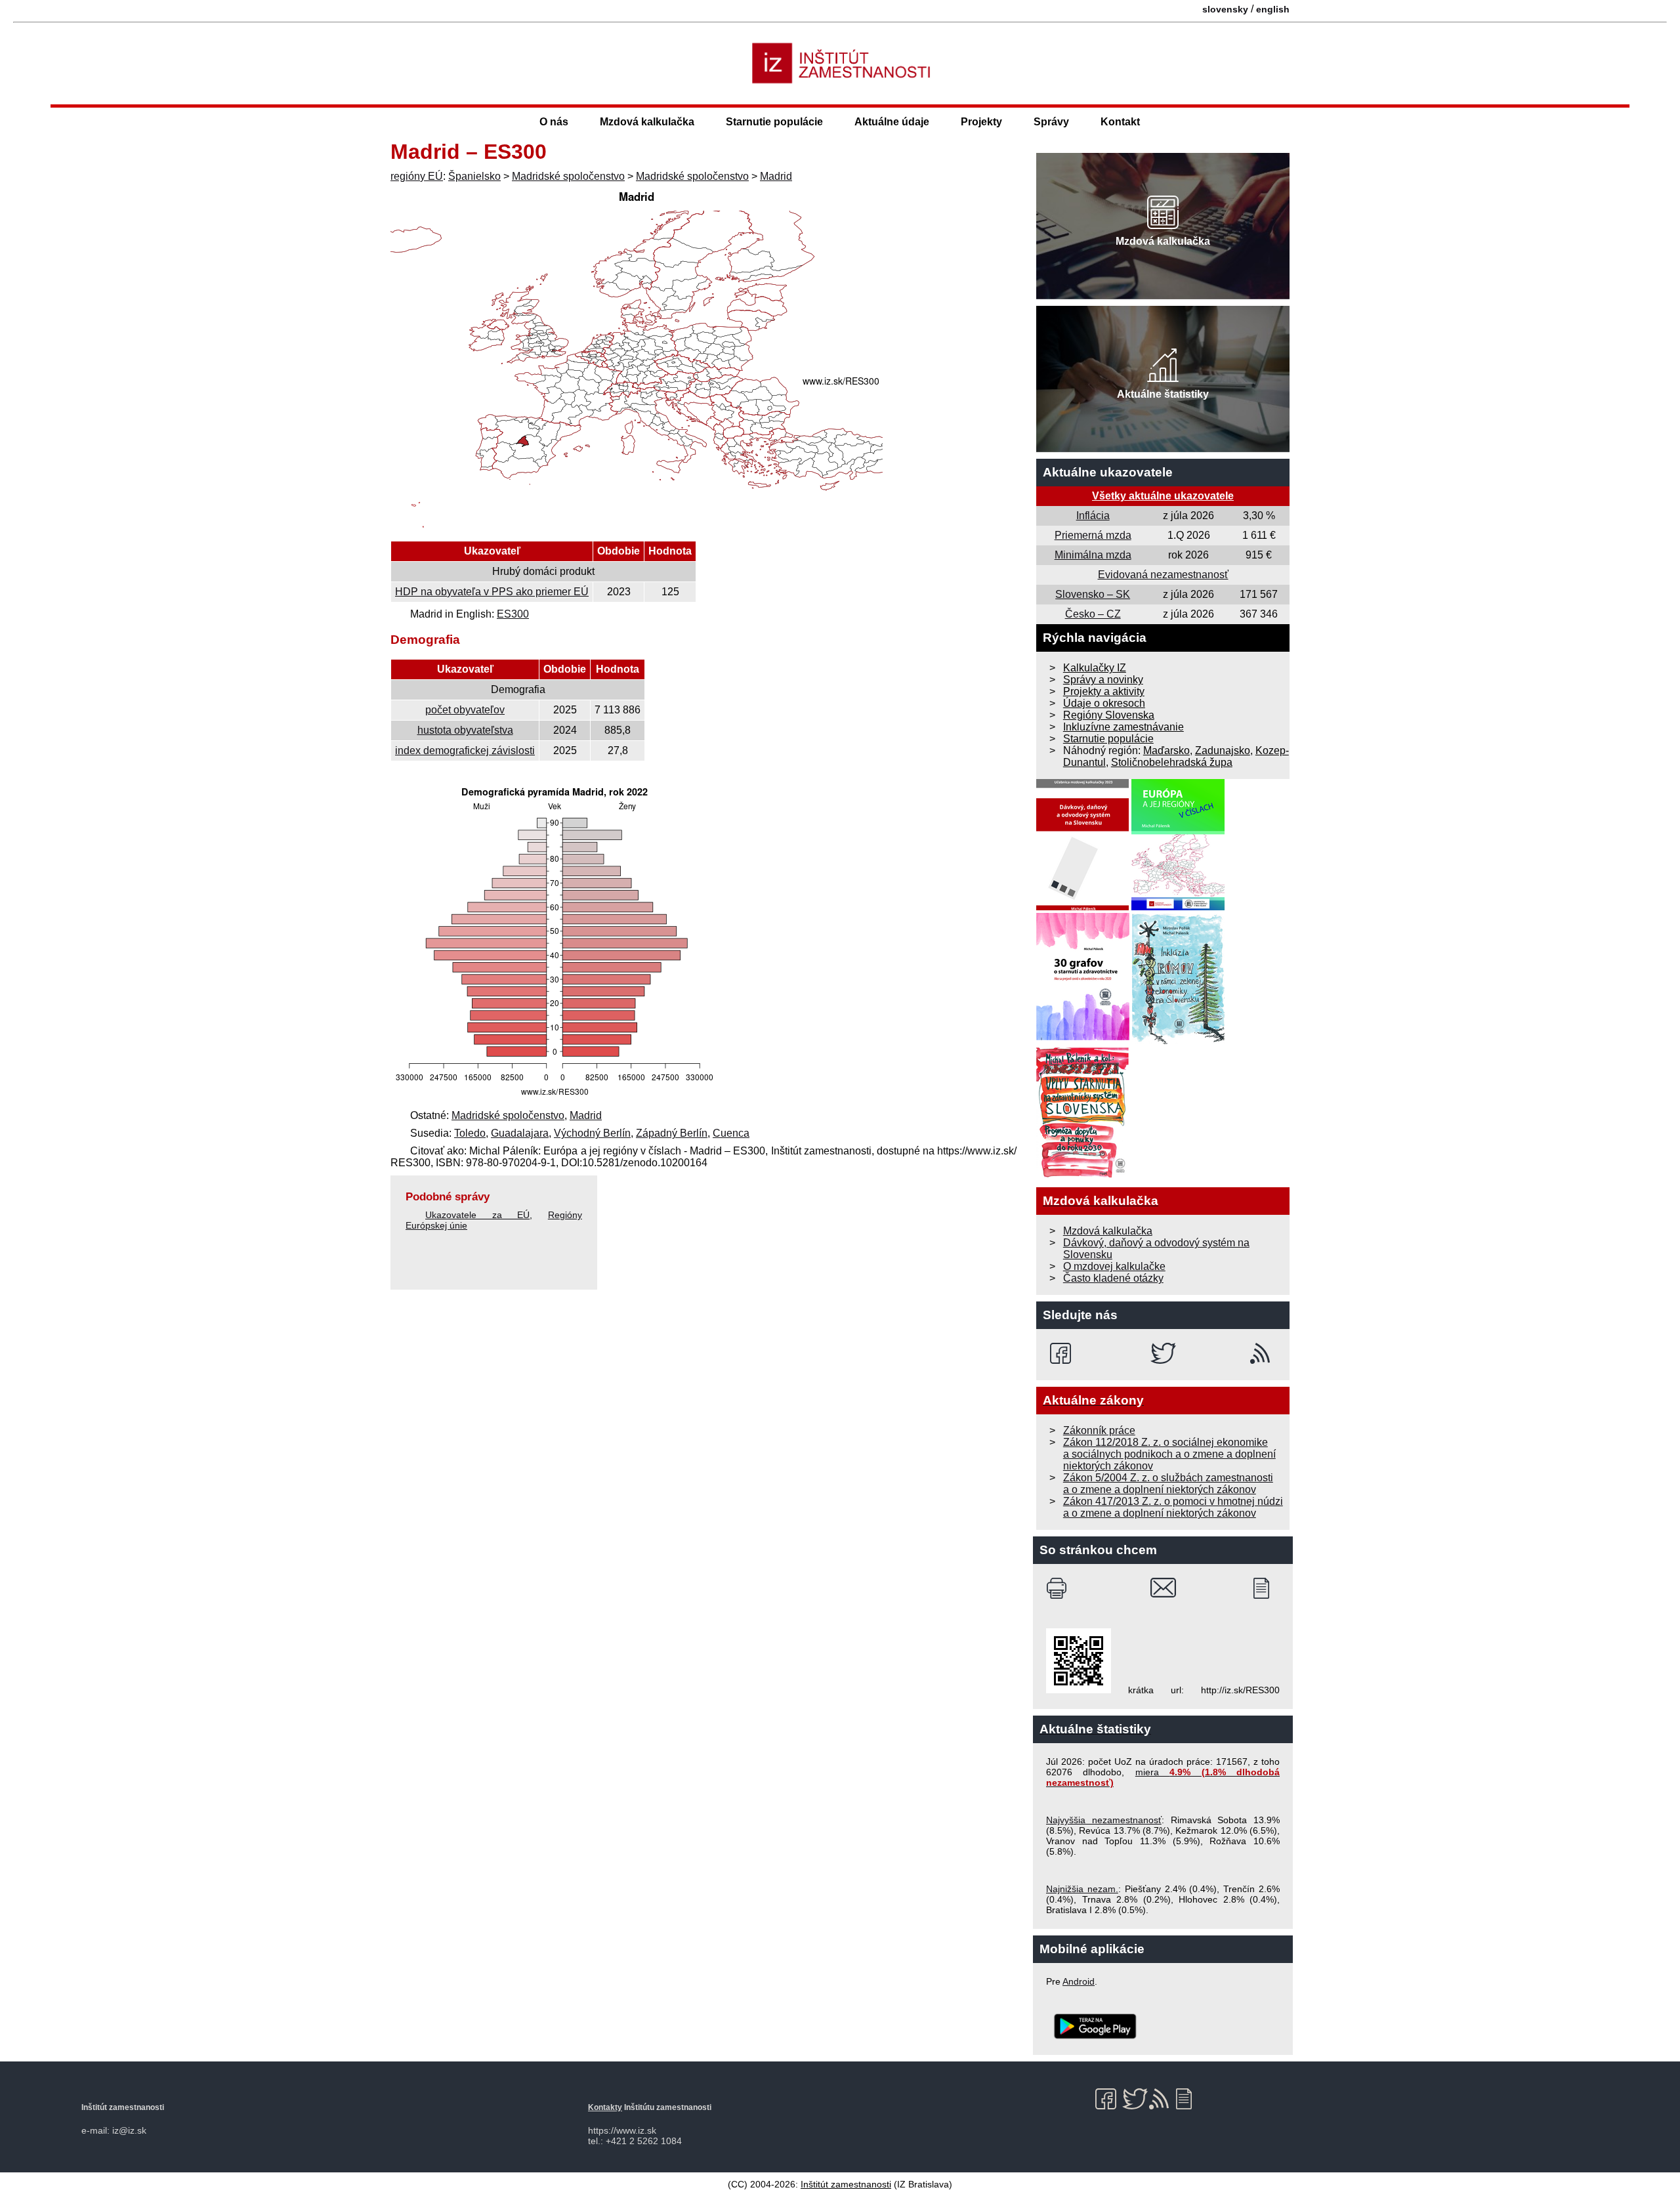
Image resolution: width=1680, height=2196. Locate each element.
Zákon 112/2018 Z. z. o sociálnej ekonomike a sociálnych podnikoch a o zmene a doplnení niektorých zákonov (1169, 1454)
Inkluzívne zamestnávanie (1123, 727)
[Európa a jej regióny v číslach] (1178, 907)
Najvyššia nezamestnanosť (1104, 1820)
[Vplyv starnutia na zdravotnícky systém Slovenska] (1083, 1174)
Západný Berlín (672, 1133)
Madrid (776, 176)
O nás (554, 122)
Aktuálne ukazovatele (1108, 472)
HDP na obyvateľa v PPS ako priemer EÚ (492, 592)
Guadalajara (520, 1133)
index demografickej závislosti (465, 750)
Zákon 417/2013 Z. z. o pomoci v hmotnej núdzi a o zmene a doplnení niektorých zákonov (1173, 1507)
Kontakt (1120, 122)
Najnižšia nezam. (1082, 1889)
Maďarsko (1166, 750)
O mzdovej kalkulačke (1114, 1266)
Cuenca (731, 1133)
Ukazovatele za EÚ (477, 1215)
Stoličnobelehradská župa (1172, 762)
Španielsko (474, 176)
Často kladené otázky (1113, 1278)
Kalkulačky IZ (1095, 668)
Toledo (470, 1133)
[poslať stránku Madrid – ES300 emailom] (1163, 1588)
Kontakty (605, 2107)
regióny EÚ (417, 176)
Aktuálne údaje (892, 122)
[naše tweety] (1163, 1353)
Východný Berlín (592, 1133)
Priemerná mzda (1093, 535)
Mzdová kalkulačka (647, 122)
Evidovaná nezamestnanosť (1163, 575)
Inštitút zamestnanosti (846, 2184)
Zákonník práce (1099, 1430)
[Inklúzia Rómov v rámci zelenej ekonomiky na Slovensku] (1179, 1041)
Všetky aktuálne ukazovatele (1163, 496)
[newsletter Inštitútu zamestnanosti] (1266, 1588)
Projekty (981, 122)
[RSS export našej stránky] (1263, 1353)
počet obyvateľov (465, 710)
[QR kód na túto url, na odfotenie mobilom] (1079, 1690)
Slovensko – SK (1093, 594)
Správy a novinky (1103, 680)
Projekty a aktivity (1104, 691)
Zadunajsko (1223, 750)
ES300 (513, 614)
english (1273, 9)
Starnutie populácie (774, 122)
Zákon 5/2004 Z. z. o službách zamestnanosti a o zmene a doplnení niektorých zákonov (1168, 1484)
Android (1079, 1981)
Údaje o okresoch (1104, 703)
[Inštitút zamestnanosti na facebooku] (1063, 1353)
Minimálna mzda (1093, 555)
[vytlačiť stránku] (1060, 1588)
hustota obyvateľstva (465, 730)
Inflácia (1093, 516)
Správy (1051, 122)
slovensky (1225, 9)
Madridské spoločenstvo (568, 176)
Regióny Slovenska (1109, 715)
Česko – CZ (1093, 614)
